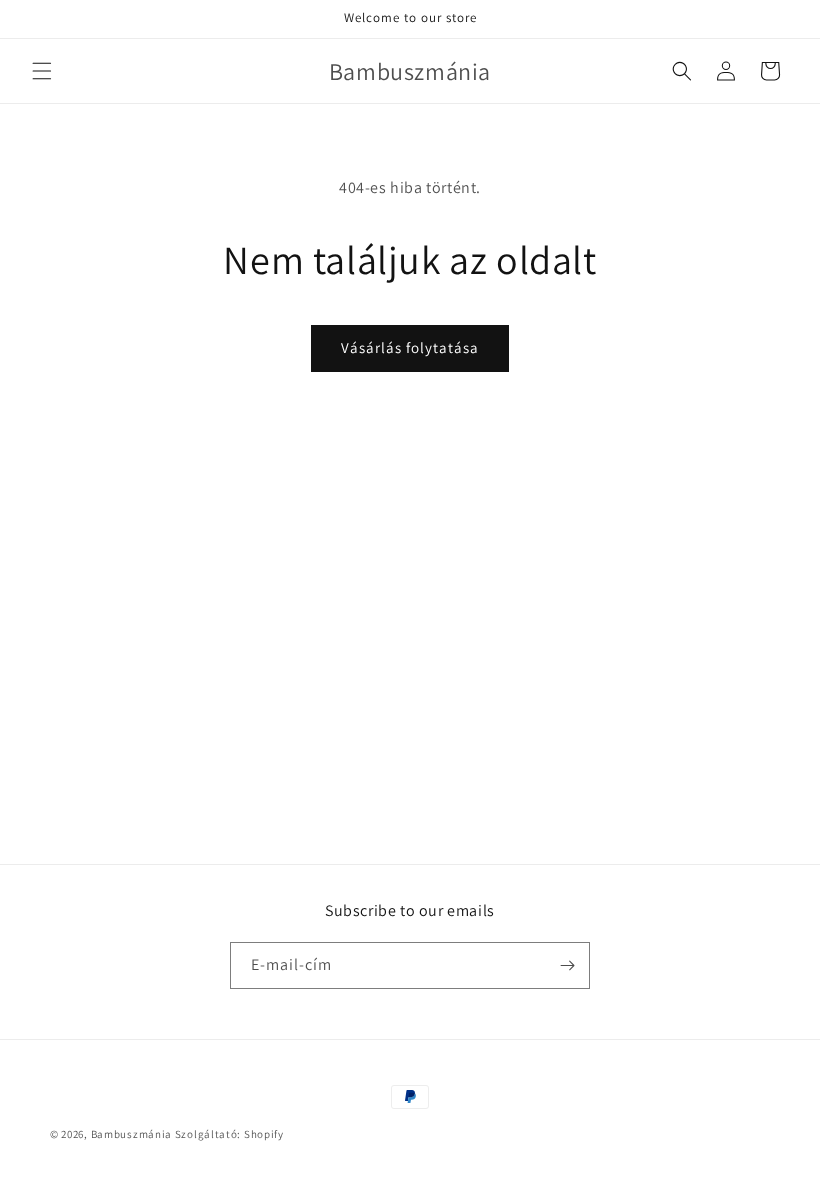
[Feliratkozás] (567, 965)
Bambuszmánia (133, 1134)
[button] (42, 71)
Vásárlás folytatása (410, 347)
